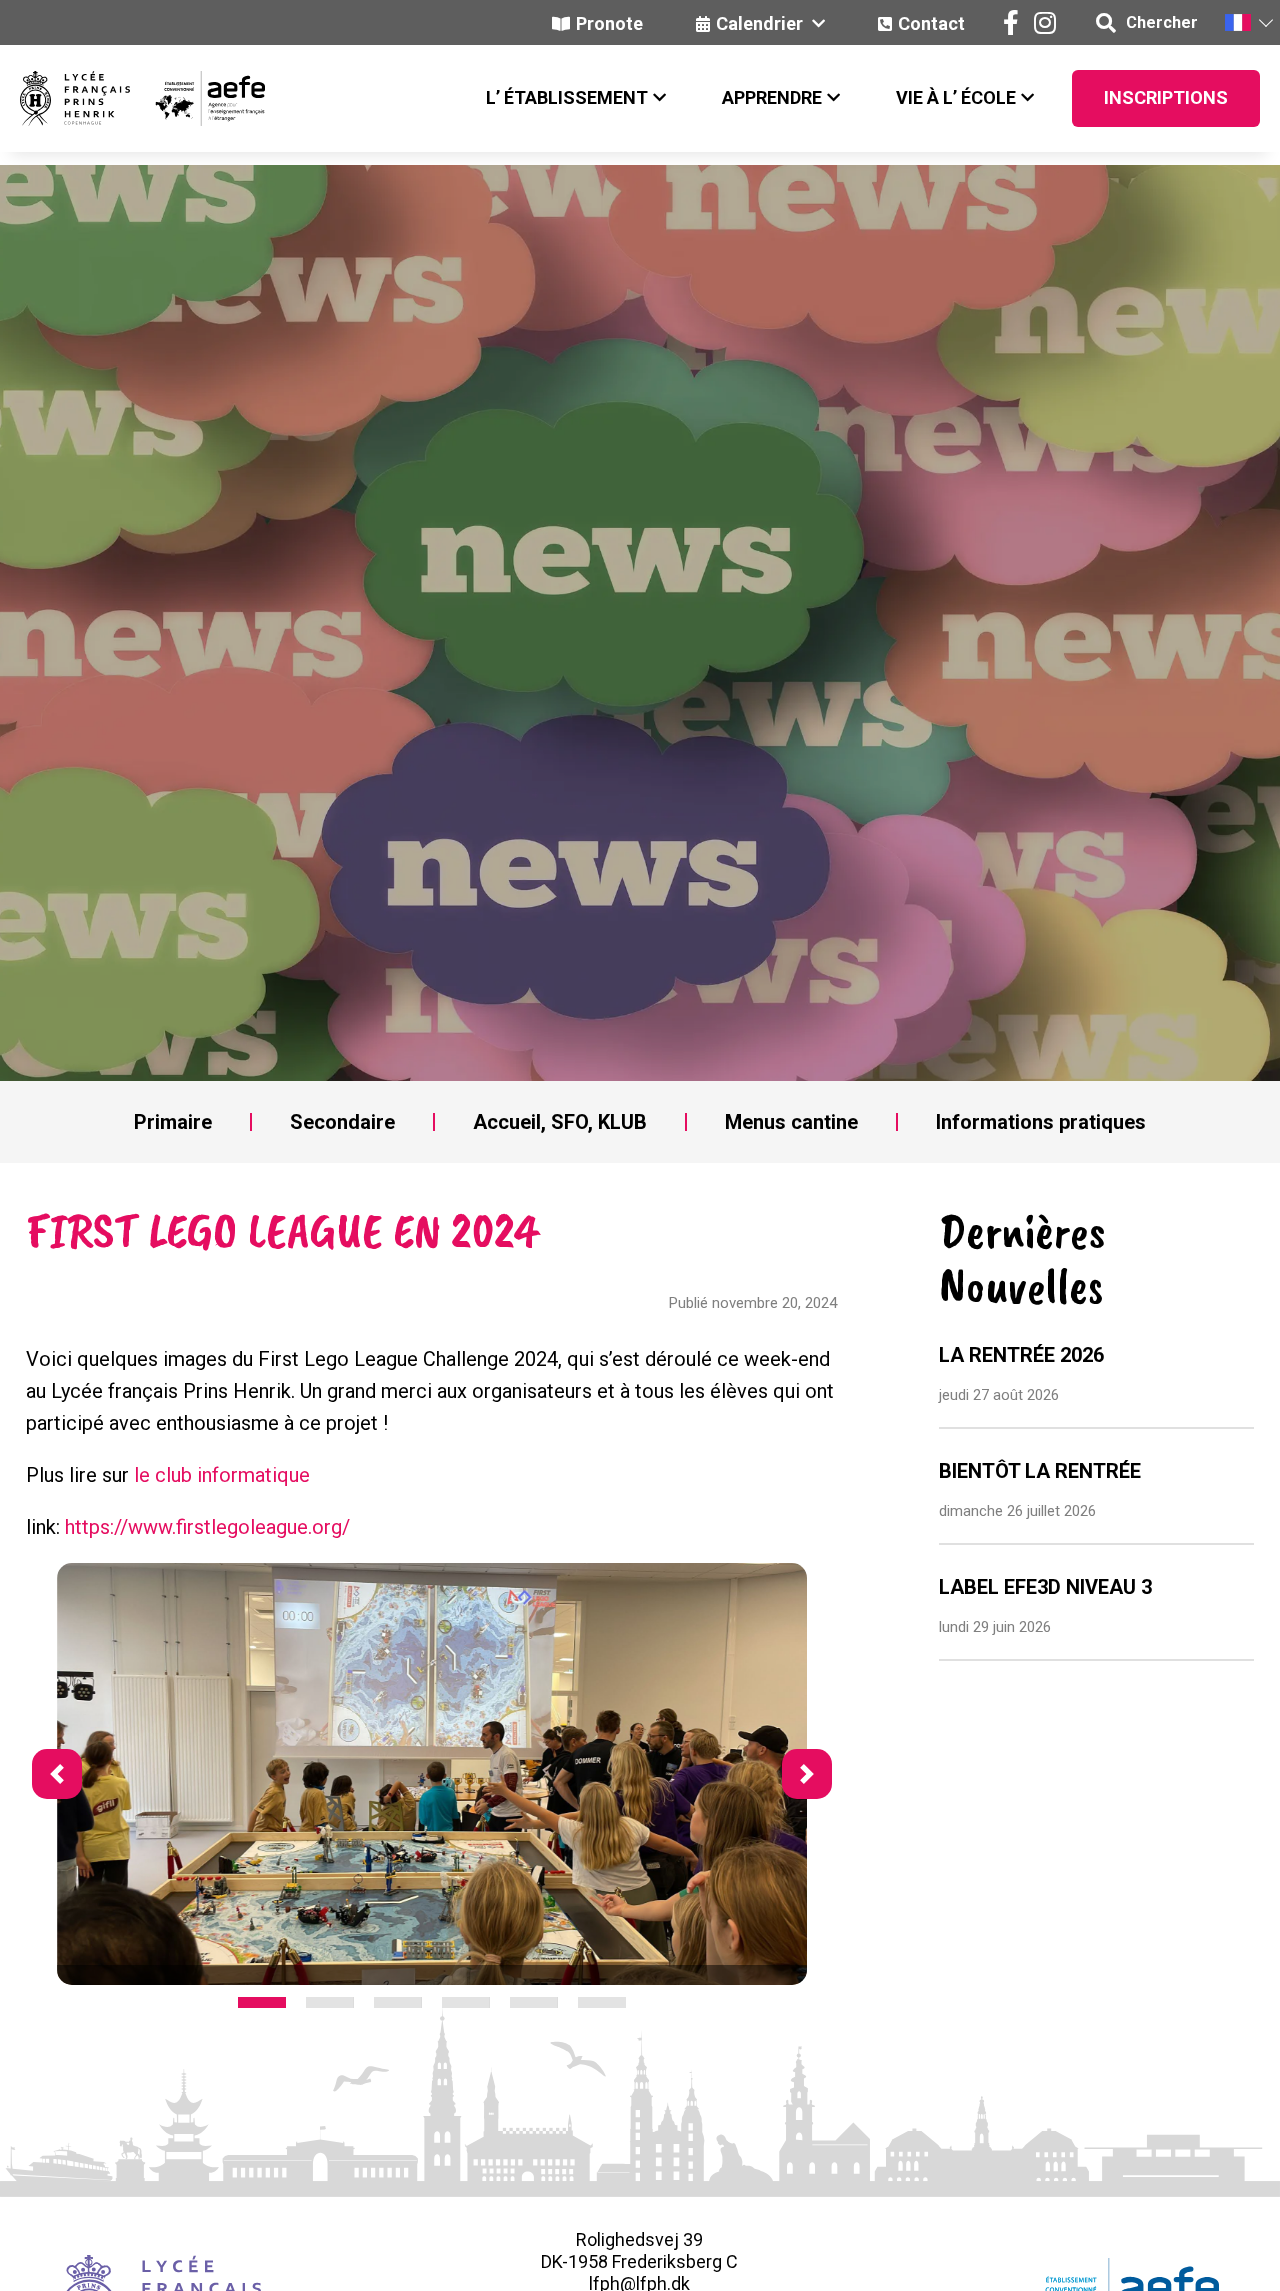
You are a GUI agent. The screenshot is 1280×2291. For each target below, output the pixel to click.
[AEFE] (197, 98)
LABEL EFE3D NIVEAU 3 (1045, 1587)
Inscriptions (1166, 97)
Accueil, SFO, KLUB (560, 1122)
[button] (1248, 22)
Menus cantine (791, 1122)
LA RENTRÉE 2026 (1021, 1355)
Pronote (609, 23)
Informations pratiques (1041, 1122)
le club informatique (222, 1475)
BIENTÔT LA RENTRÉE (1040, 1471)
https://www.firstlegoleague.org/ (207, 1527)
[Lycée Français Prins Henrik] (75, 98)
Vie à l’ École (956, 97)
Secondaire (342, 1122)
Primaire (173, 1122)
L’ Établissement (567, 97)
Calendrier (761, 23)
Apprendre (772, 97)
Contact (931, 23)
